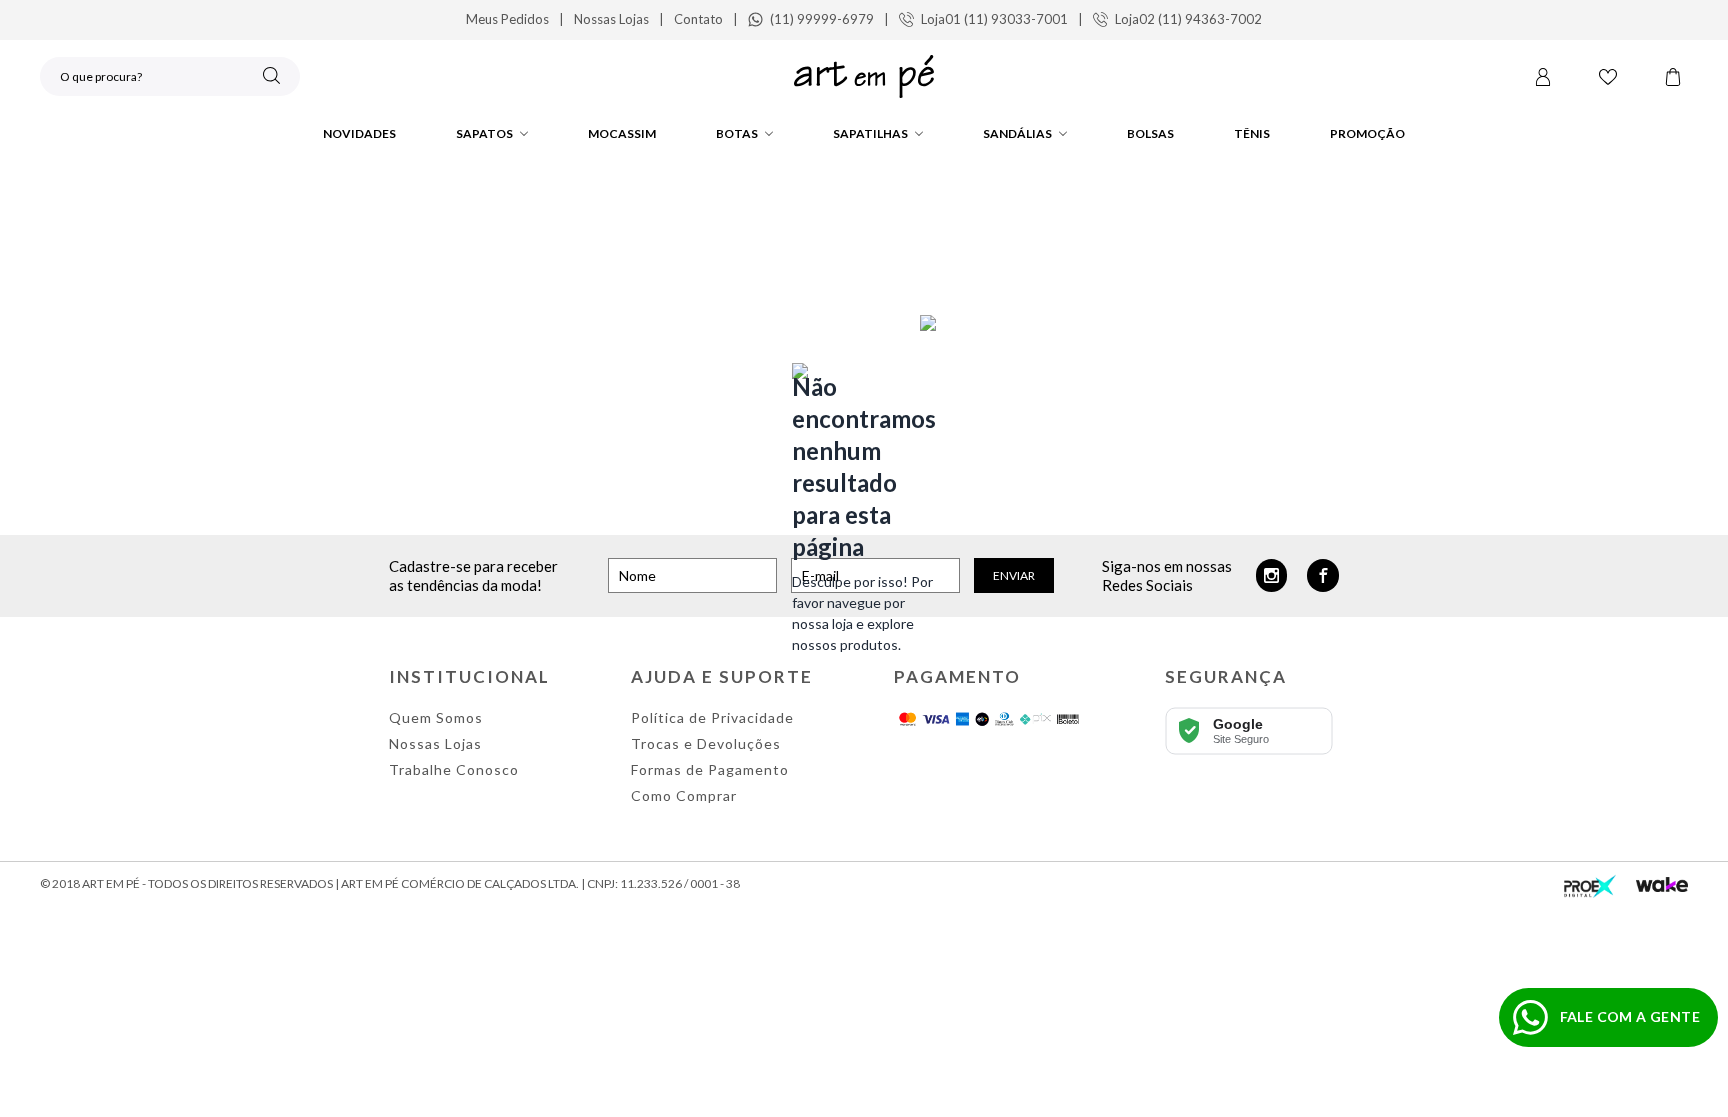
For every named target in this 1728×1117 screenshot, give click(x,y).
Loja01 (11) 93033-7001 (994, 19)
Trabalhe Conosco (454, 769)
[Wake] (1662, 884)
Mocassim (622, 133)
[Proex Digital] (1590, 884)
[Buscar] (271, 75)
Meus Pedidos (507, 19)
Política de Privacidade (712, 717)
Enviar (1014, 575)
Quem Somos (436, 717)
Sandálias (1017, 133)
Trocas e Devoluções (706, 743)
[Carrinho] (1673, 77)
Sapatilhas (870, 133)
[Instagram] (1272, 575)
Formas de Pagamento (710, 769)
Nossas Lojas (611, 19)
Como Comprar (684, 795)
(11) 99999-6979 (822, 19)
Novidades (359, 133)
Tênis (1252, 133)
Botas (737, 133)
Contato (698, 19)
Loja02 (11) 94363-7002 (1188, 19)
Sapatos (484, 133)
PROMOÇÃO (1367, 133)
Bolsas (1150, 133)
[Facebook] (1323, 575)
